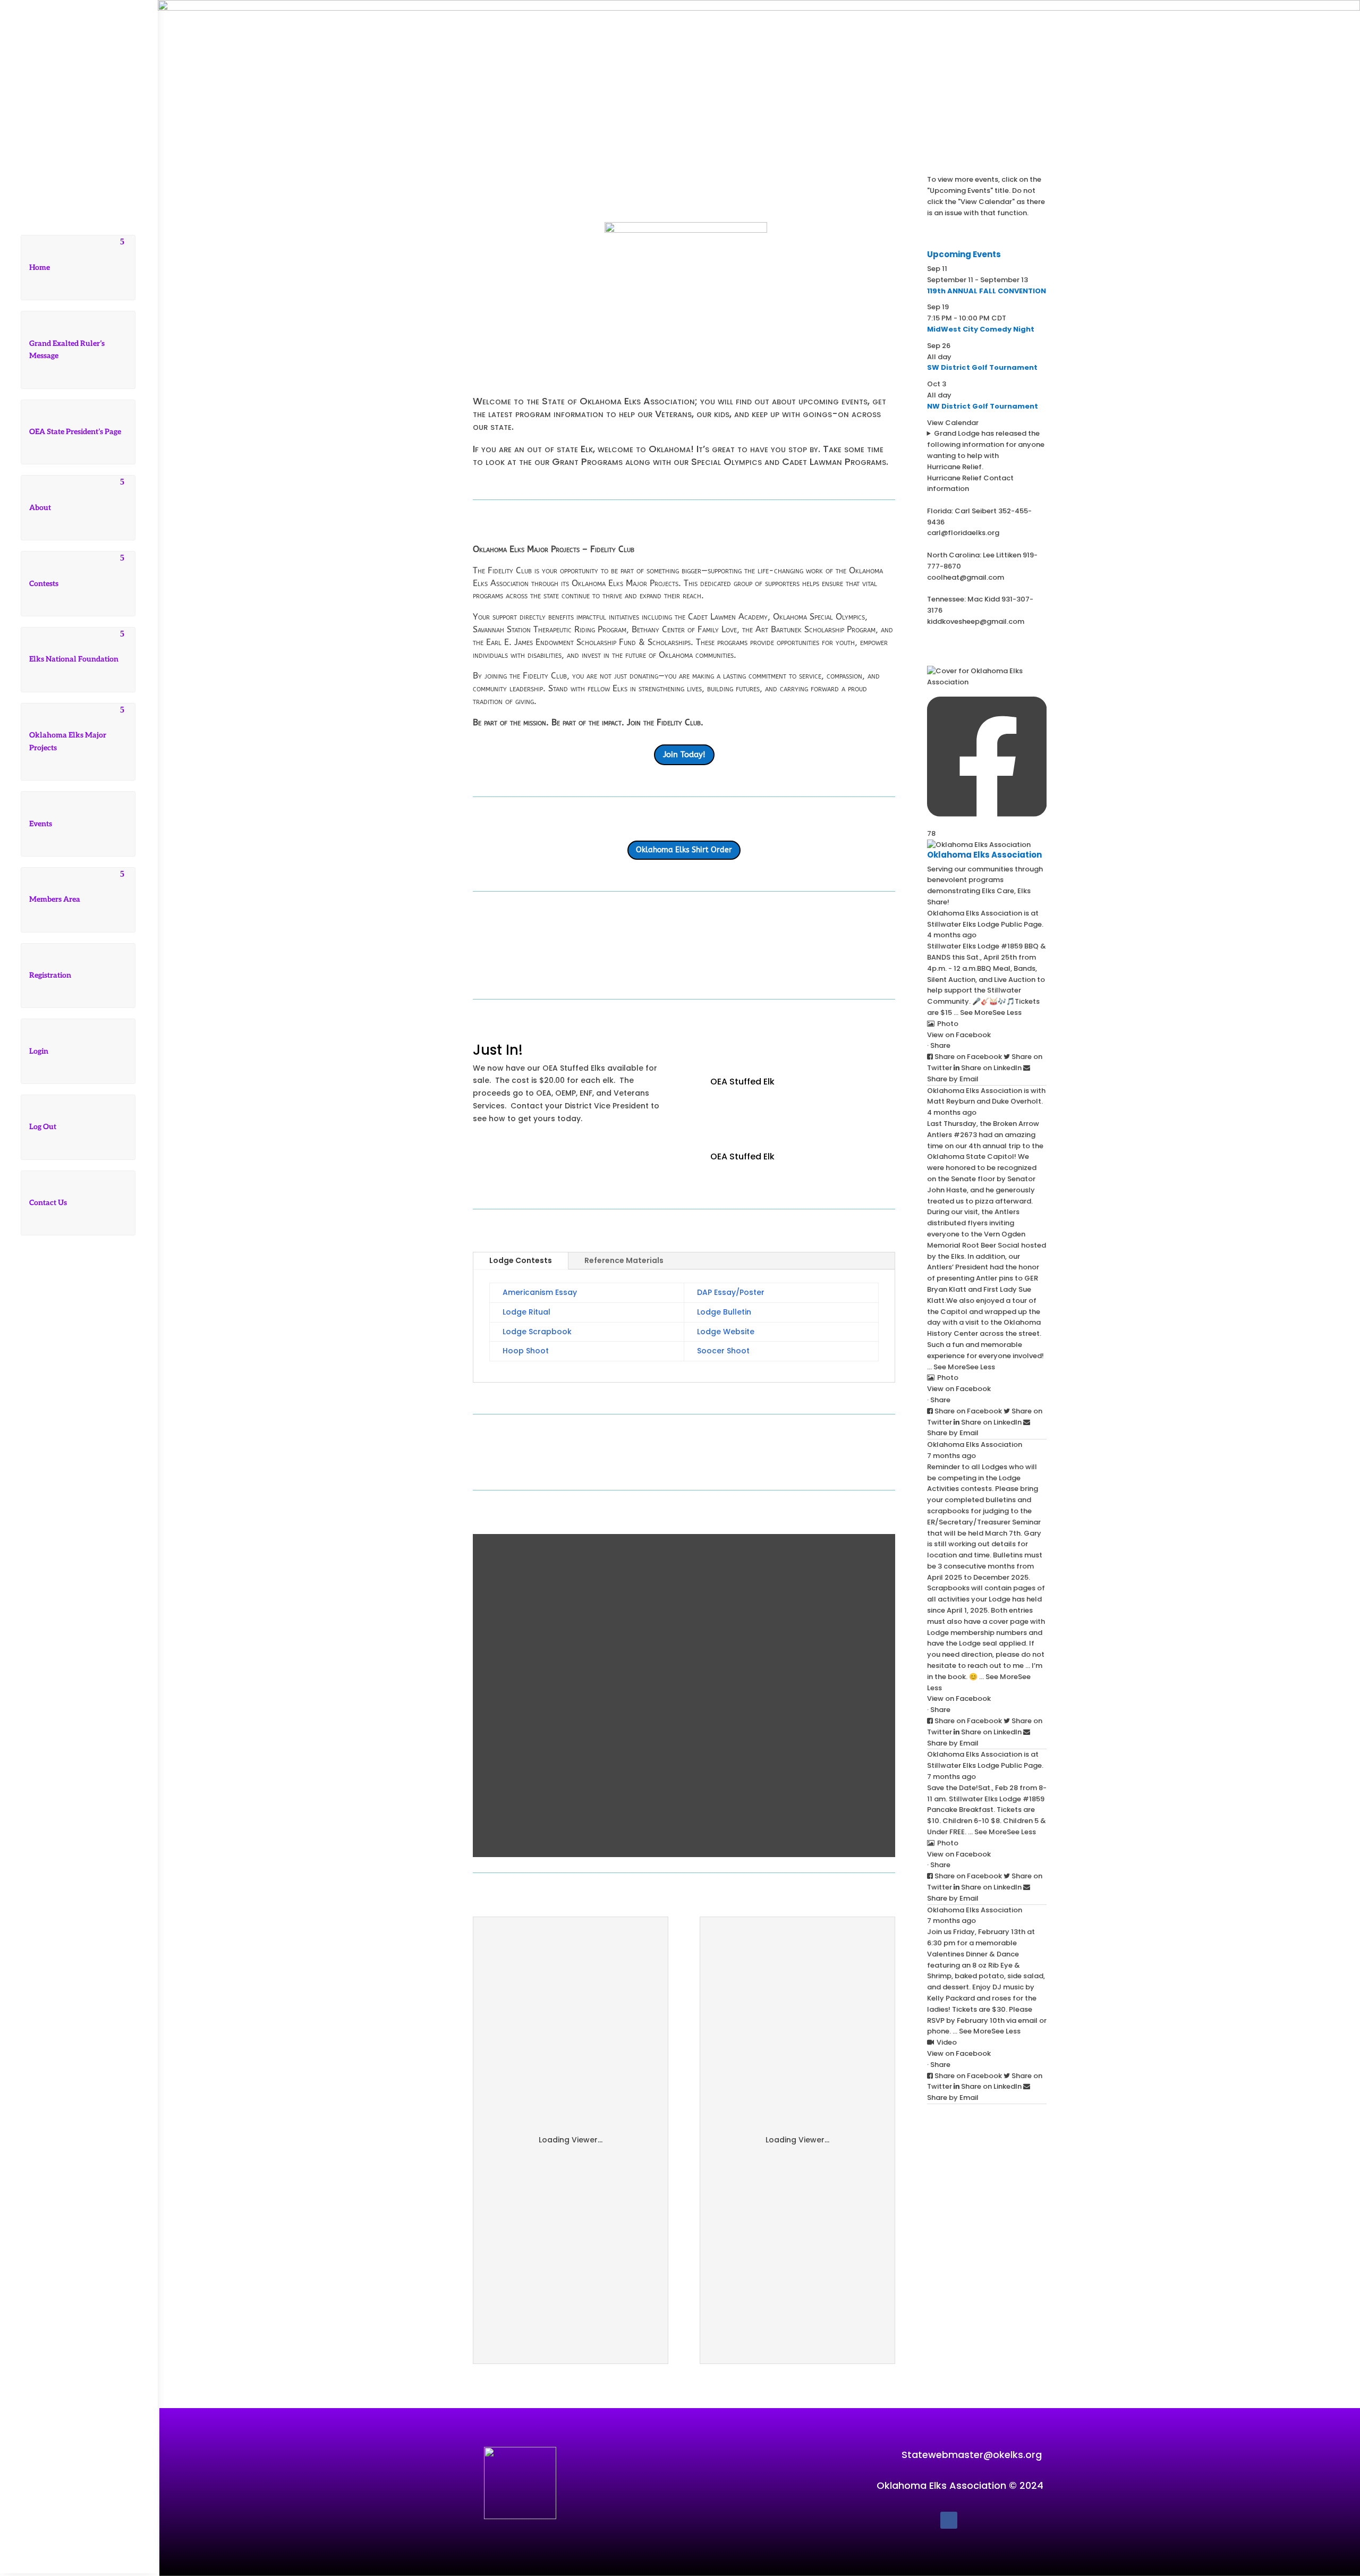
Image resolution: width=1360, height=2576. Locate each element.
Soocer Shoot (723, 1351)
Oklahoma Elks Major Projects (68, 742)
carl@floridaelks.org (963, 533)
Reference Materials (624, 1260)
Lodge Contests (521, 1260)
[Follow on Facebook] (46, 1533)
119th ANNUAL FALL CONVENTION (987, 291)
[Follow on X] (67, 1533)
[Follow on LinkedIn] (110, 1533)
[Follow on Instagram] (89, 1533)
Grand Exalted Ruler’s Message (67, 350)
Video (947, 2042)
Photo (948, 1024)
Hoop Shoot (526, 1351)
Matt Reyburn (951, 1101)
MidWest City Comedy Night (981, 329)
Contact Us (48, 1203)
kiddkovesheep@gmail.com (976, 621)
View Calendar (953, 423)
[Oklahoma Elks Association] (979, 845)
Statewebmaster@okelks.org (972, 2455)
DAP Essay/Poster (731, 1292)
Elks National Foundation (74, 659)
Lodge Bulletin (724, 1312)
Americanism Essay (540, 1292)
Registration (50, 975)
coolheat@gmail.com (966, 577)
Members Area (55, 899)
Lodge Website (726, 1332)
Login (39, 1051)
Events (41, 824)
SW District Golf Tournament (982, 367)
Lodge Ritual (526, 1312)
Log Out (43, 1127)
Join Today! (684, 755)
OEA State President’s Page (75, 432)
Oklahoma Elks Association (975, 913)
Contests (44, 584)
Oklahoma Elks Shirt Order (684, 850)
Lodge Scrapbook (537, 1332)
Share (940, 1045)
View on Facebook (959, 1035)
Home (40, 268)
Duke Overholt (1017, 1101)
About (40, 508)
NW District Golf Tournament (983, 406)
